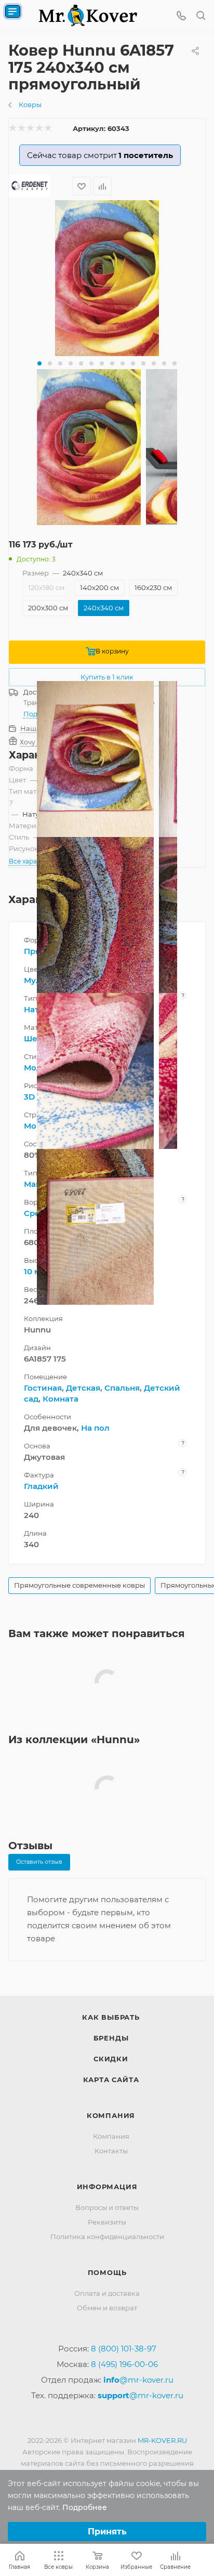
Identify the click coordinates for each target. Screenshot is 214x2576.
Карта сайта (111, 2080)
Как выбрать (111, 2017)
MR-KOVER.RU (162, 2440)
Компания (111, 2115)
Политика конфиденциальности (107, 2237)
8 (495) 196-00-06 (124, 2364)
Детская (83, 1388)
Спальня (122, 1388)
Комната (61, 1399)
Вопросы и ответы (107, 2207)
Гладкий (41, 1486)
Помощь (107, 2272)
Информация (107, 2187)
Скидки (111, 2059)
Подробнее (85, 2507)
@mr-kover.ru (138, 2380)
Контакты (111, 2151)
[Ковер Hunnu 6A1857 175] (107, 278)
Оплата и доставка (107, 2293)
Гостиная (43, 1388)
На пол (95, 1428)
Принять (107, 2532)
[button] (39, 363)
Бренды (111, 2038)
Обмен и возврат (107, 2308)
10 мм (35, 1271)
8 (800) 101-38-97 (124, 2349)
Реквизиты (107, 2222)
